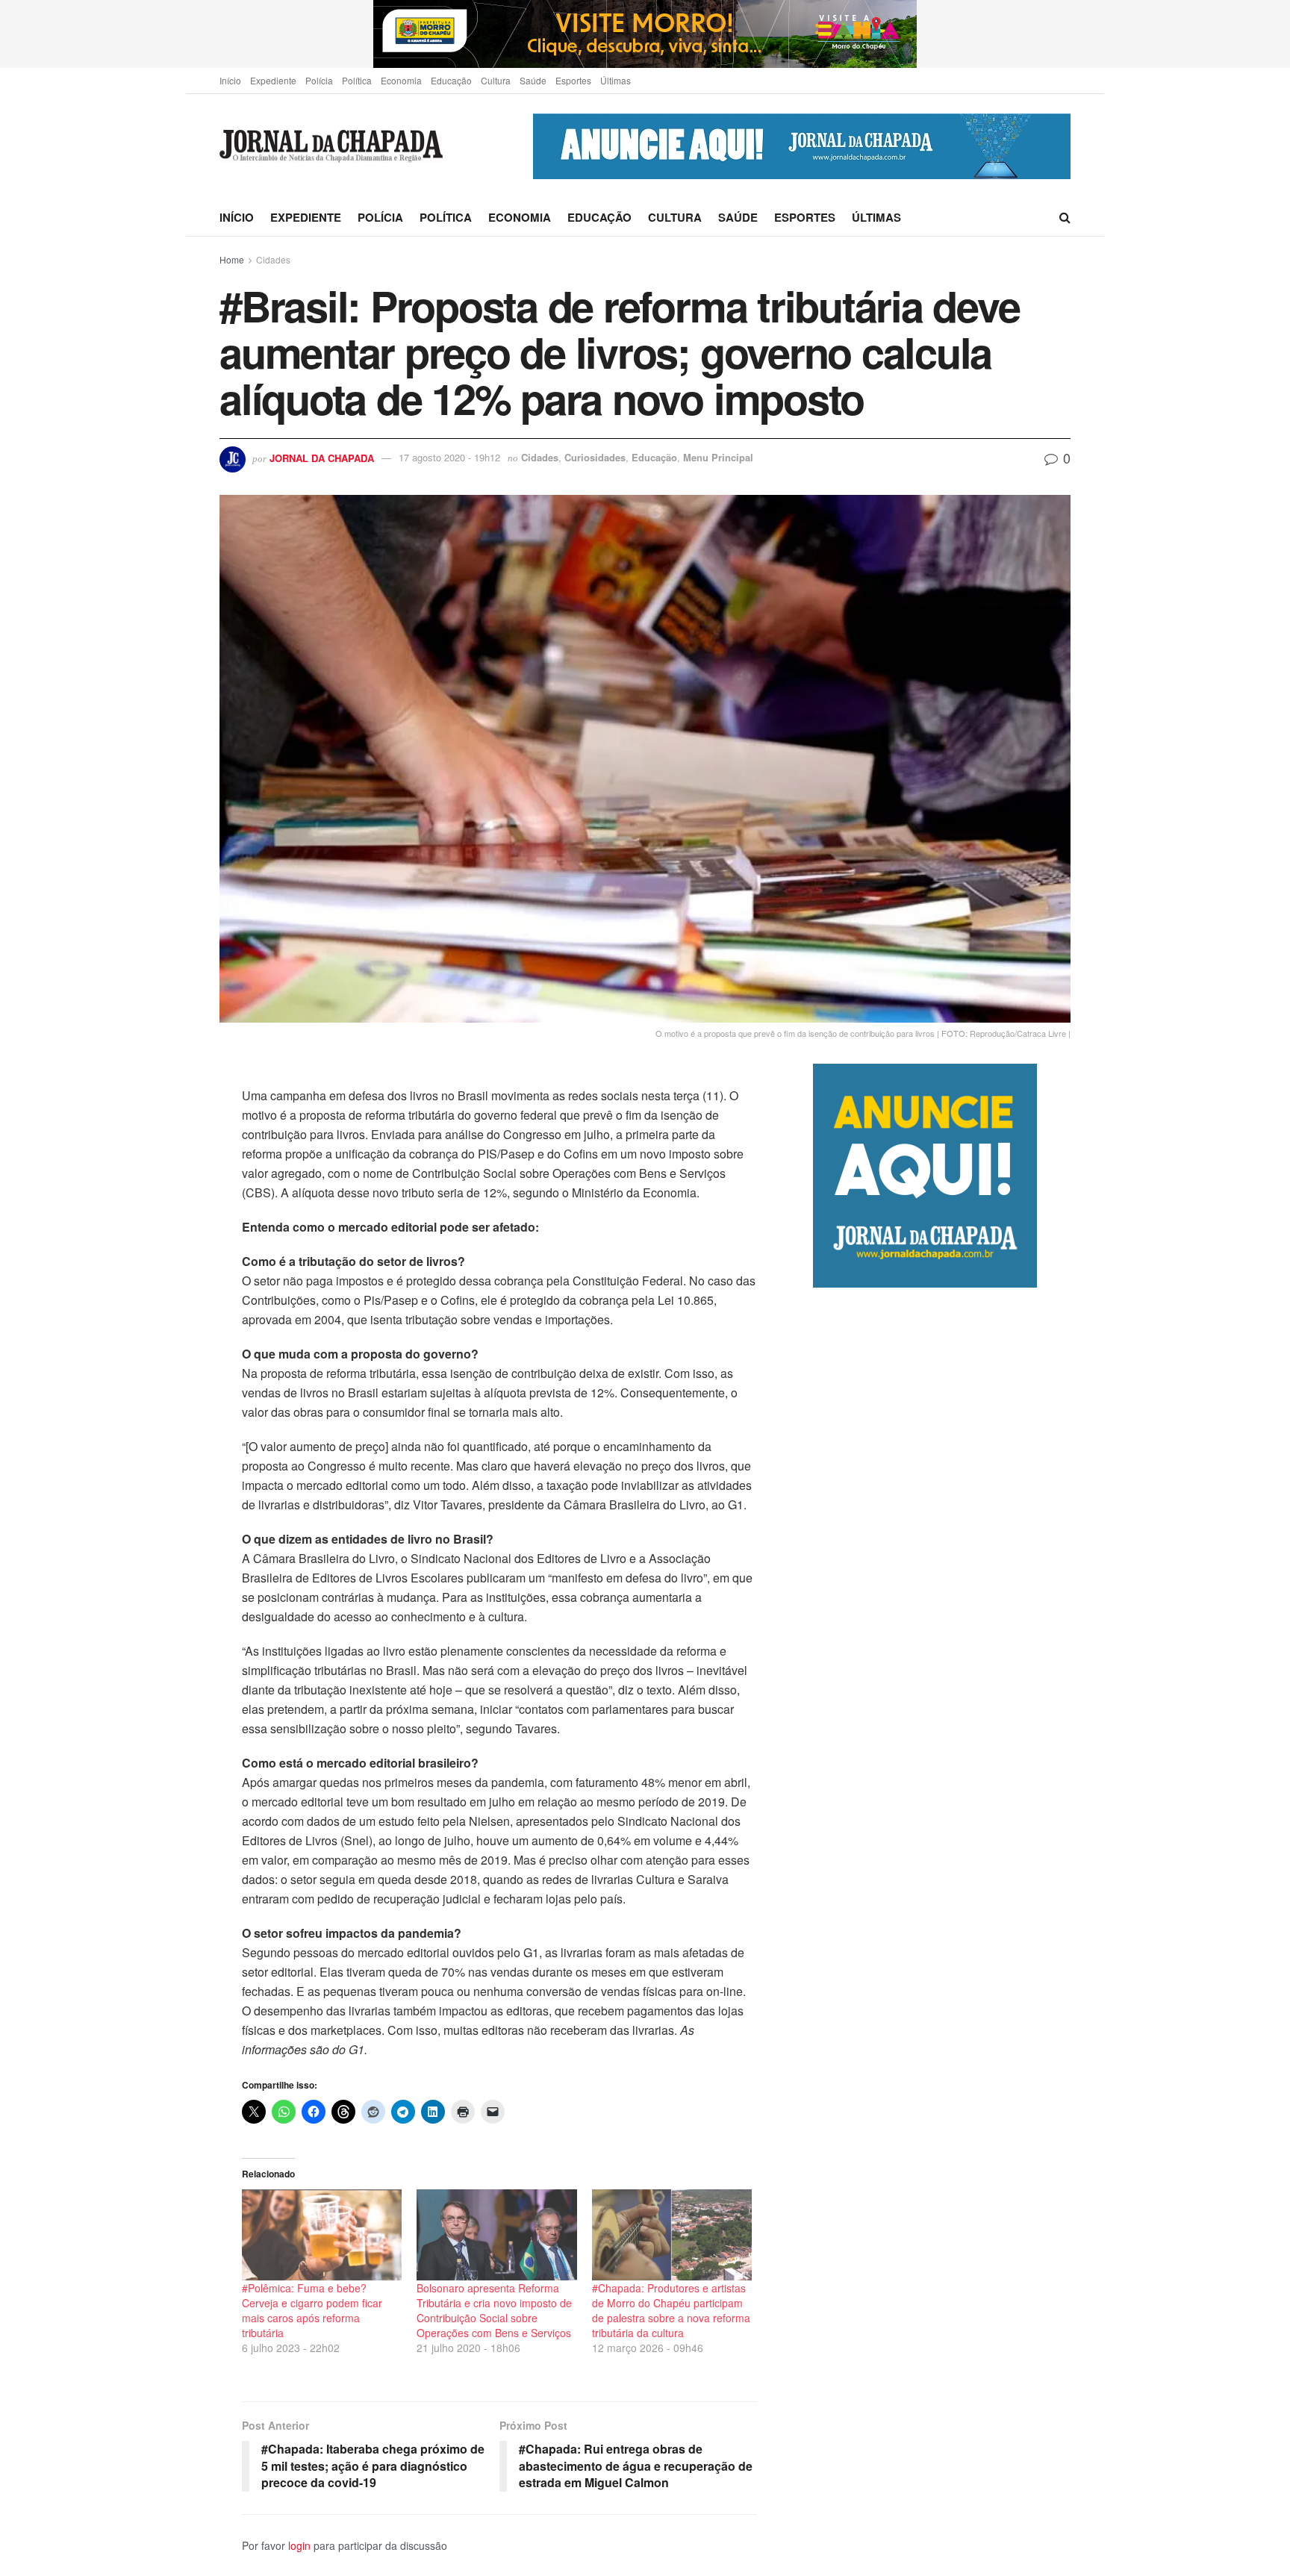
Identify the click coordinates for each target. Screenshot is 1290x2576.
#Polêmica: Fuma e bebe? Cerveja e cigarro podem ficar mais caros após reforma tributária (312, 2310)
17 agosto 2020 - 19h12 (449, 457)
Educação (451, 80)
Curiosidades (595, 457)
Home (232, 259)
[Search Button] (1065, 217)
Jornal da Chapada (322, 457)
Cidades (273, 259)
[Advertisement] (942, 1914)
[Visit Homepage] (331, 147)
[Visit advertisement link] (645, 34)
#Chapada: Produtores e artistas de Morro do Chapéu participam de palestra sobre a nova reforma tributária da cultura (671, 2310)
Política (357, 80)
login (299, 2545)
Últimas (616, 80)
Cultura (496, 80)
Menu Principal (718, 457)
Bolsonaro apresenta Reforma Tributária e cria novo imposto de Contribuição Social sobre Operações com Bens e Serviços (494, 2310)
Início (230, 80)
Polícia (319, 80)
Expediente (273, 80)
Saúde (533, 80)
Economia (401, 80)
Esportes (573, 80)
